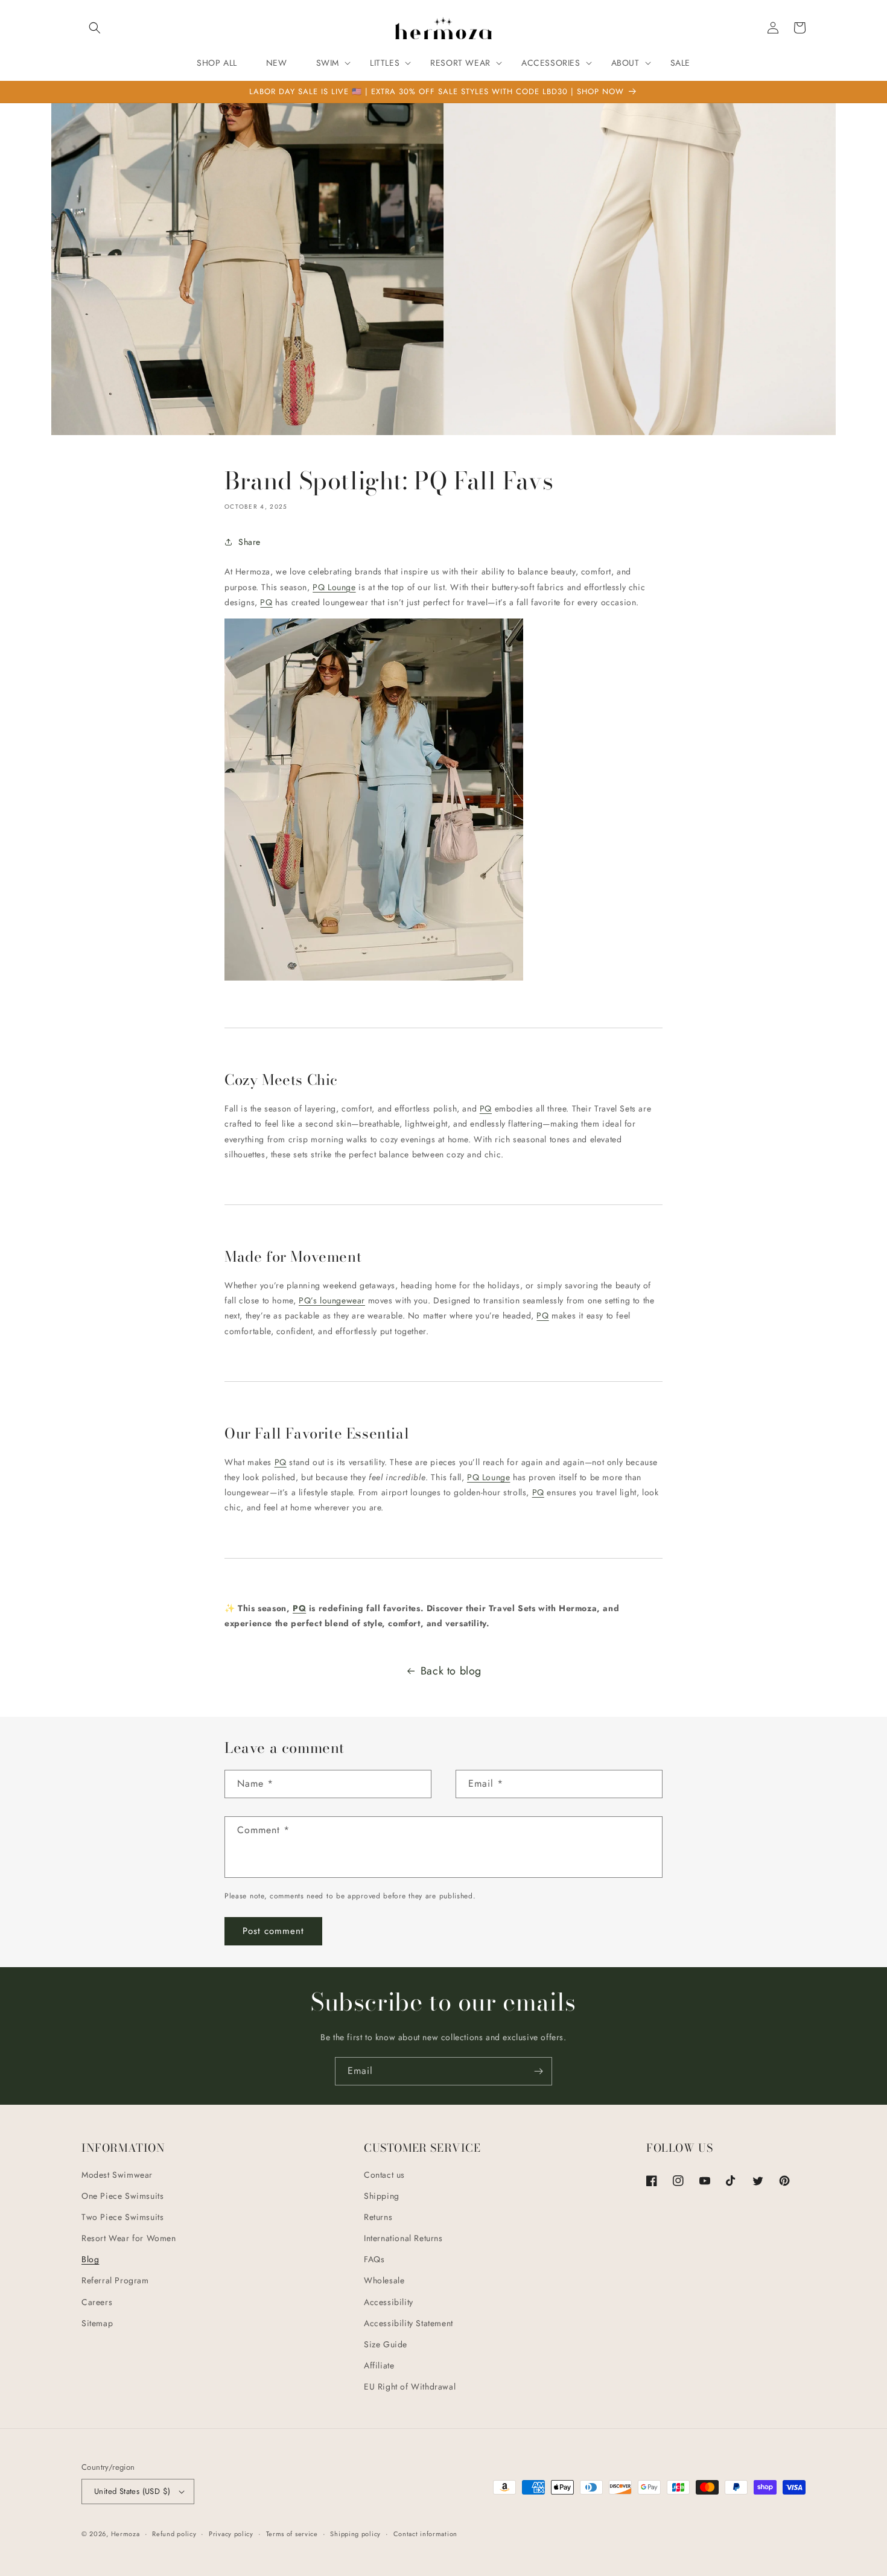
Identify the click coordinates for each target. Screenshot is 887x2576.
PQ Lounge (334, 587)
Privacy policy (231, 2534)
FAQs (374, 2259)
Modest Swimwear (117, 2175)
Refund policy (174, 2534)
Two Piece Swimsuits (122, 2217)
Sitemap (97, 2323)
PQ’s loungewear (332, 1300)
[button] (95, 28)
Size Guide (386, 2344)
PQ (266, 602)
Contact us (384, 2175)
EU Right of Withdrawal (410, 2387)
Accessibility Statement (409, 2323)
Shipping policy (355, 2534)
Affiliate (379, 2365)
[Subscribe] (538, 2071)
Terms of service (292, 2534)
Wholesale (384, 2280)
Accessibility (389, 2302)
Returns (378, 2217)
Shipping (382, 2196)
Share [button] (250, 542)
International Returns (403, 2238)
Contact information (425, 2534)
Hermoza (126, 2534)
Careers (97, 2302)
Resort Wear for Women (129, 2238)
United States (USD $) (132, 2491)
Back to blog (451, 1671)
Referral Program (115, 2280)
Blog (90, 2259)
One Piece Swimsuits (122, 2196)
